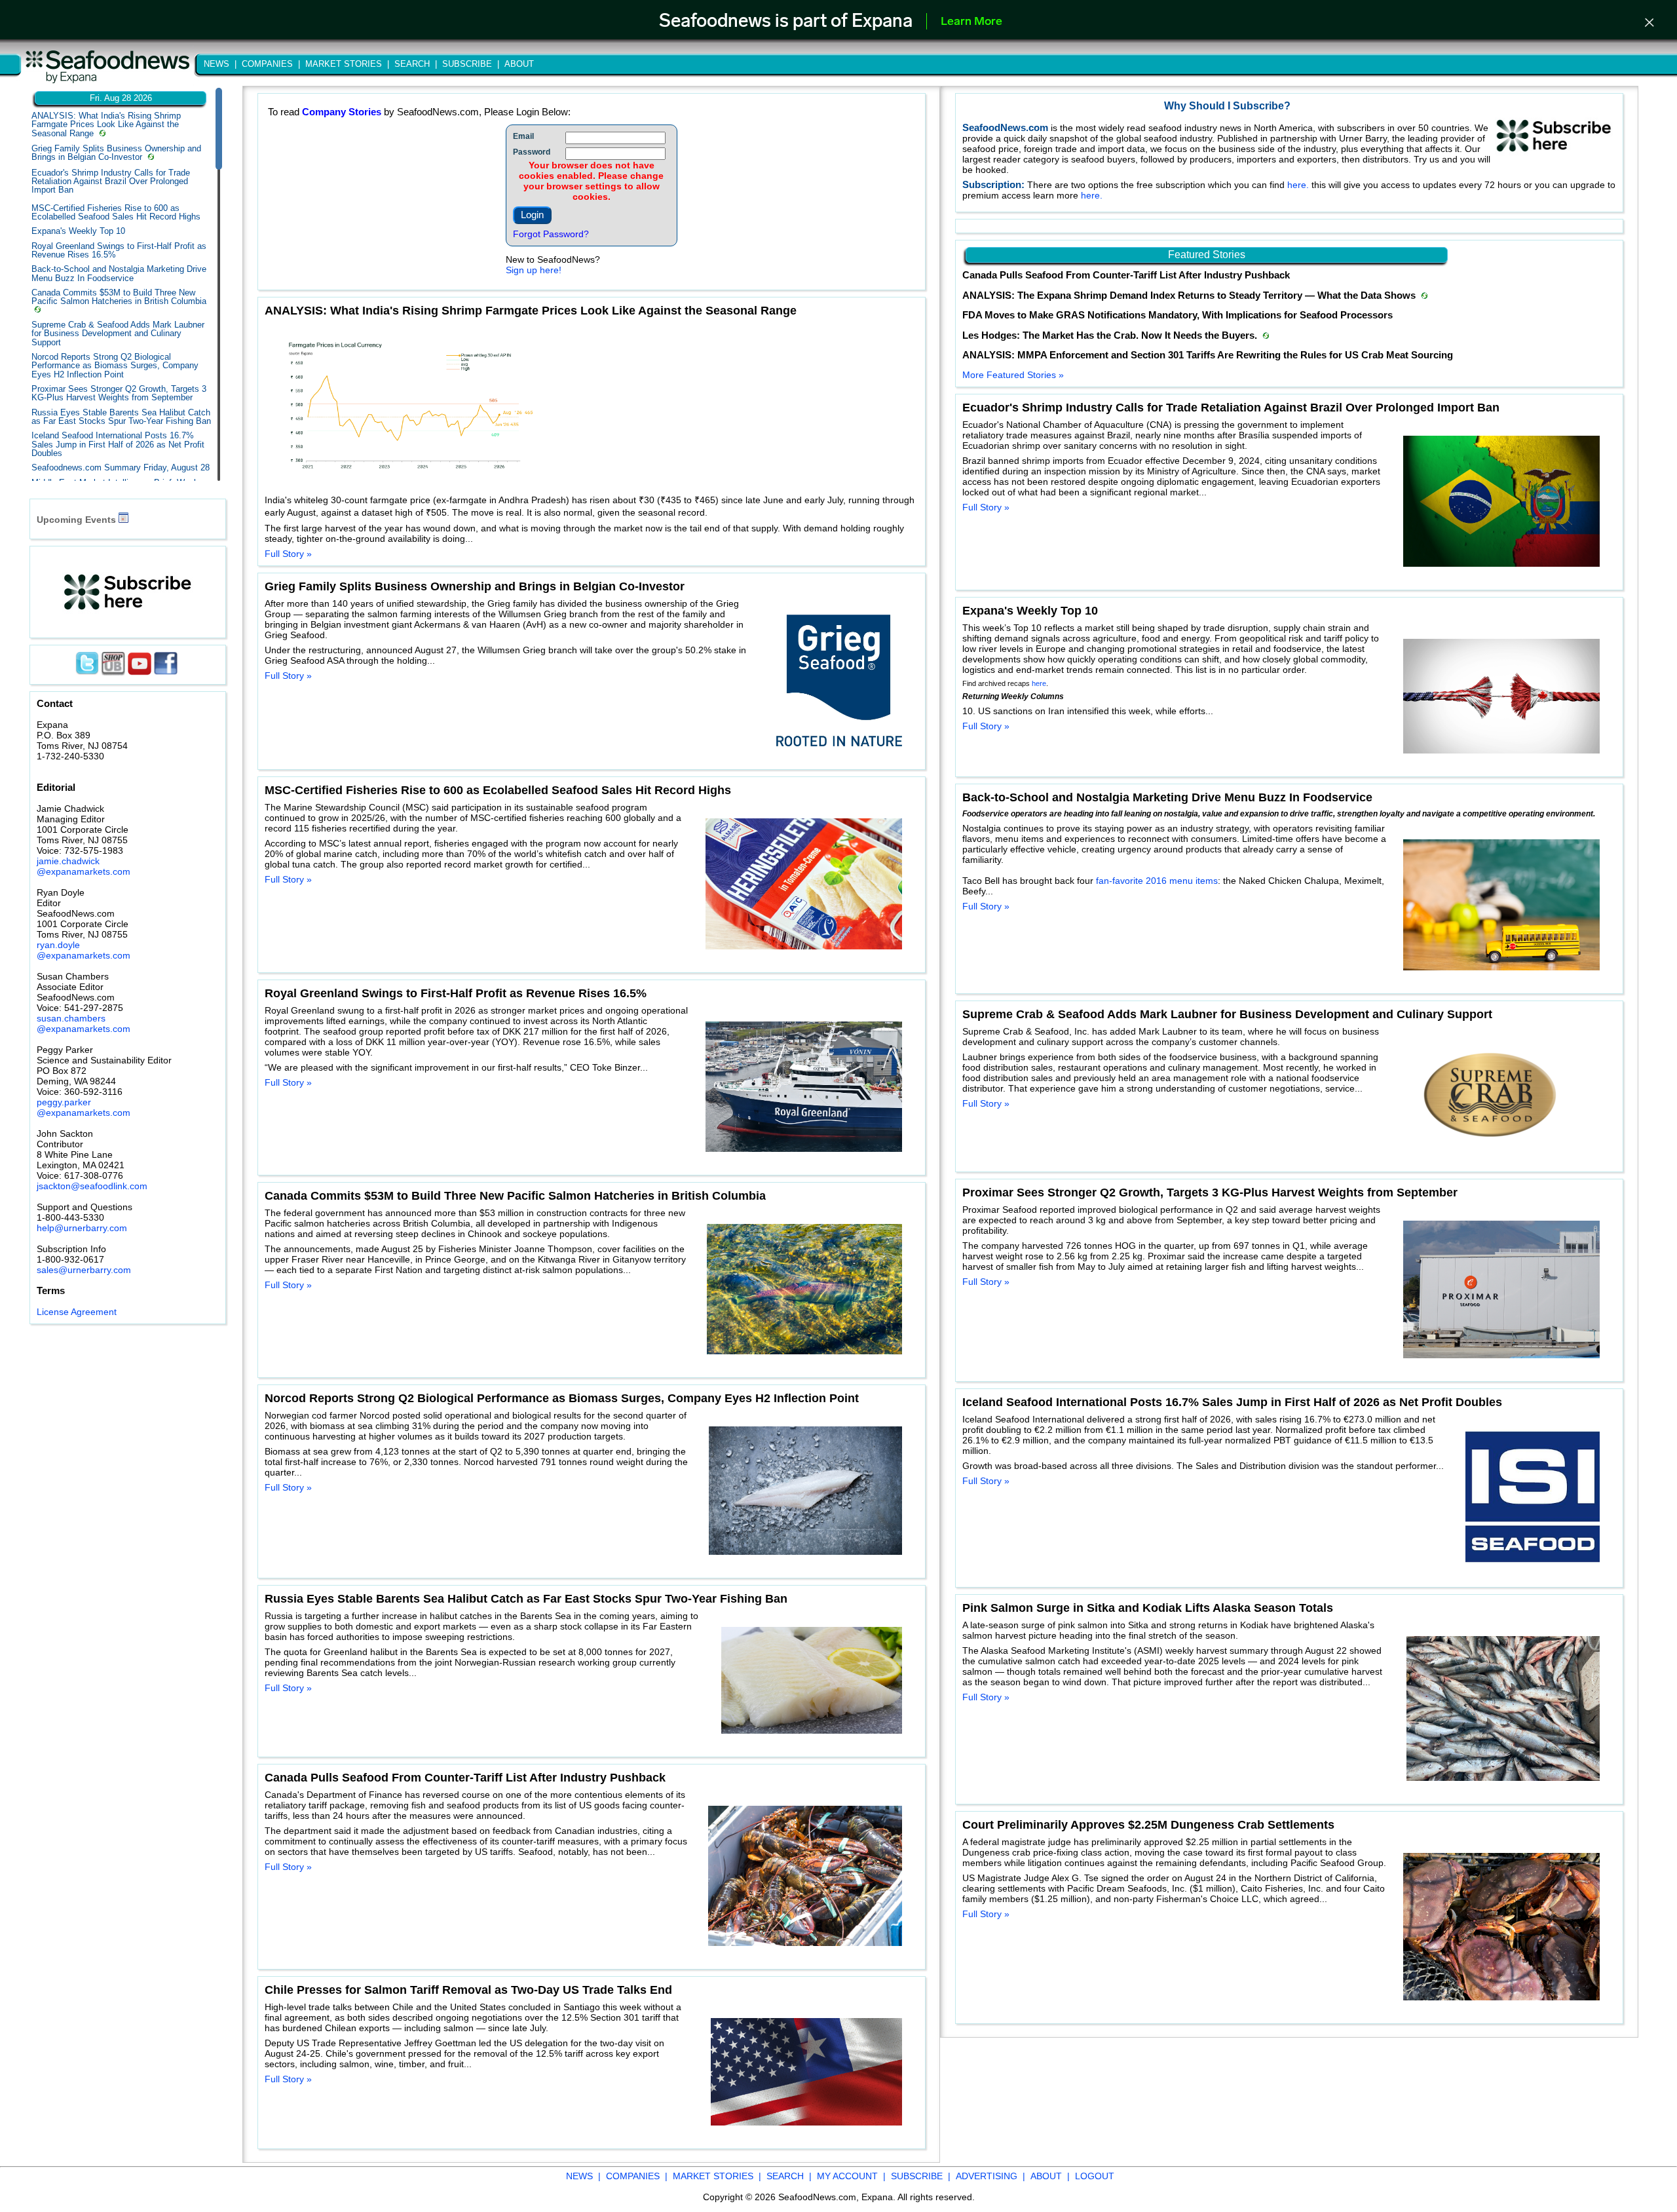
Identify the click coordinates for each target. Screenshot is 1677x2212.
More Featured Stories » (1013, 375)
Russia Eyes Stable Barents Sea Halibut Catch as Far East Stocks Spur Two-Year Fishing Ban (121, 417)
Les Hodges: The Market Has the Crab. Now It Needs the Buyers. (1111, 335)
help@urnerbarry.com (82, 1228)
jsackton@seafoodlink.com (92, 1186)
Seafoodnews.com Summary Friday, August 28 (121, 467)
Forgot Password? (551, 234)
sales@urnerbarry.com (84, 1270)
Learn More (971, 22)
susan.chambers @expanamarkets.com (84, 1023)
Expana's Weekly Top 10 (78, 231)
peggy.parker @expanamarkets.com (84, 1107)
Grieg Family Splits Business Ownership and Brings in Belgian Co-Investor (116, 153)
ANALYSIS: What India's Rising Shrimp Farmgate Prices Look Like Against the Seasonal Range (106, 124)
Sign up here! (534, 270)
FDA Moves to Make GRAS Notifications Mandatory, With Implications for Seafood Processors (1178, 315)
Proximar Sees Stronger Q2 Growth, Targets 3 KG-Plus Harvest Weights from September (119, 393)
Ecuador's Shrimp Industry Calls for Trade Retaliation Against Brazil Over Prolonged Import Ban (111, 181)
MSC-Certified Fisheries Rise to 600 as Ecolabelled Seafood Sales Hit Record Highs (116, 212)
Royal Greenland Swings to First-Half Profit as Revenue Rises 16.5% (119, 250)
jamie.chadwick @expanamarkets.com (84, 866)
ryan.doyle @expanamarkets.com (84, 950)
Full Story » (288, 554)
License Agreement (77, 1312)
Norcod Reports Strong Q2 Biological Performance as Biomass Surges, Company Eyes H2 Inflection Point (115, 366)
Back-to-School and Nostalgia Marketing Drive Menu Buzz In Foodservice (119, 273)
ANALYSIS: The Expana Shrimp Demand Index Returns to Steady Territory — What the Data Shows (1190, 296)
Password (532, 152)
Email (523, 136)
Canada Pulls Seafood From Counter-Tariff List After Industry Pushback (1126, 275)
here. (1299, 185)
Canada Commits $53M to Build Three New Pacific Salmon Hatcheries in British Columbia (119, 297)
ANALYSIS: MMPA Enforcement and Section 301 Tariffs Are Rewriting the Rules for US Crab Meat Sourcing (1208, 355)
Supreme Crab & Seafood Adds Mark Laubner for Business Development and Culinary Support (118, 334)
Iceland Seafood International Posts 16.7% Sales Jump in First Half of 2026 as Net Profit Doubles (118, 444)
